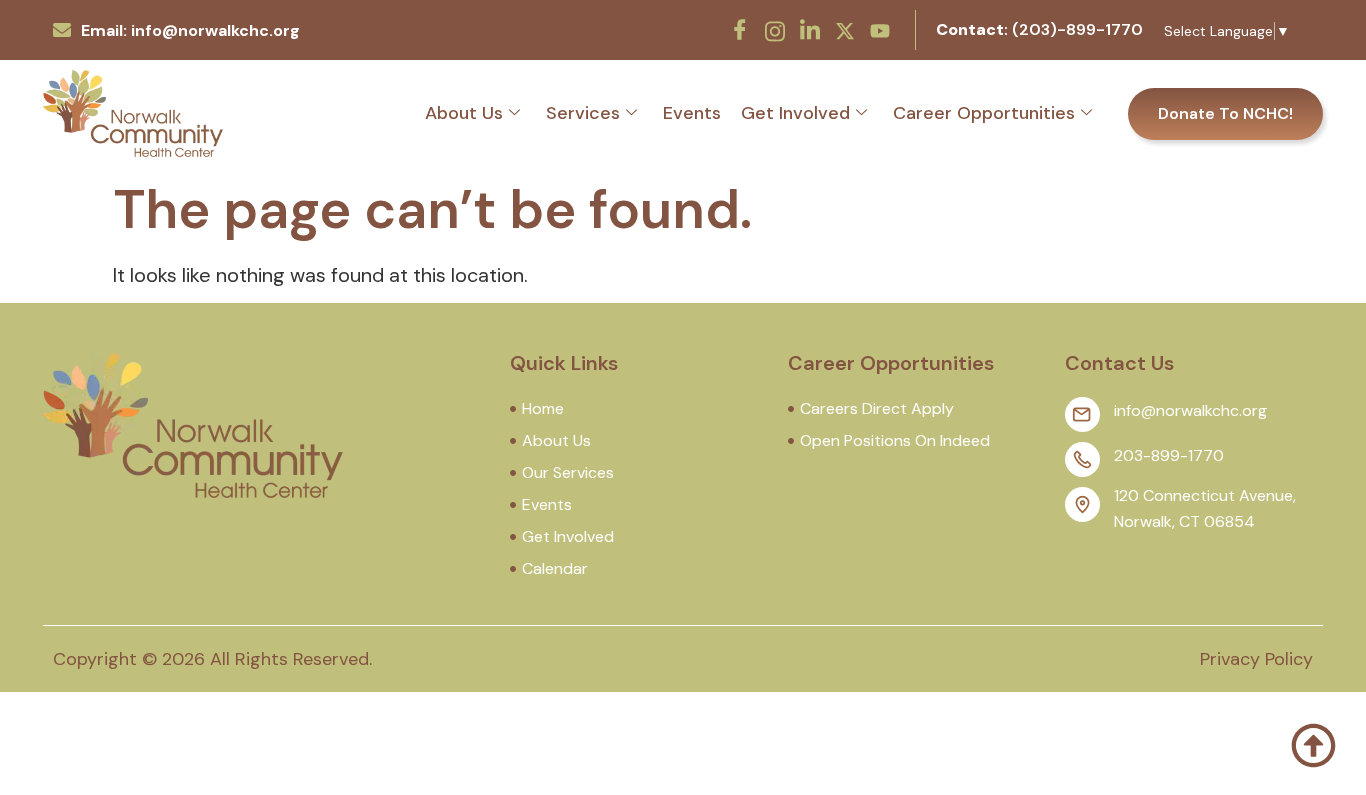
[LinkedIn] (810, 30)
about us (464, 113)
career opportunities (984, 113)
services (583, 113)
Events (692, 113)
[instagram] (775, 29)
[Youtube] (880, 29)
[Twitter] (845, 29)
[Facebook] (740, 30)
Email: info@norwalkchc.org (190, 30)
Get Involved (795, 113)
